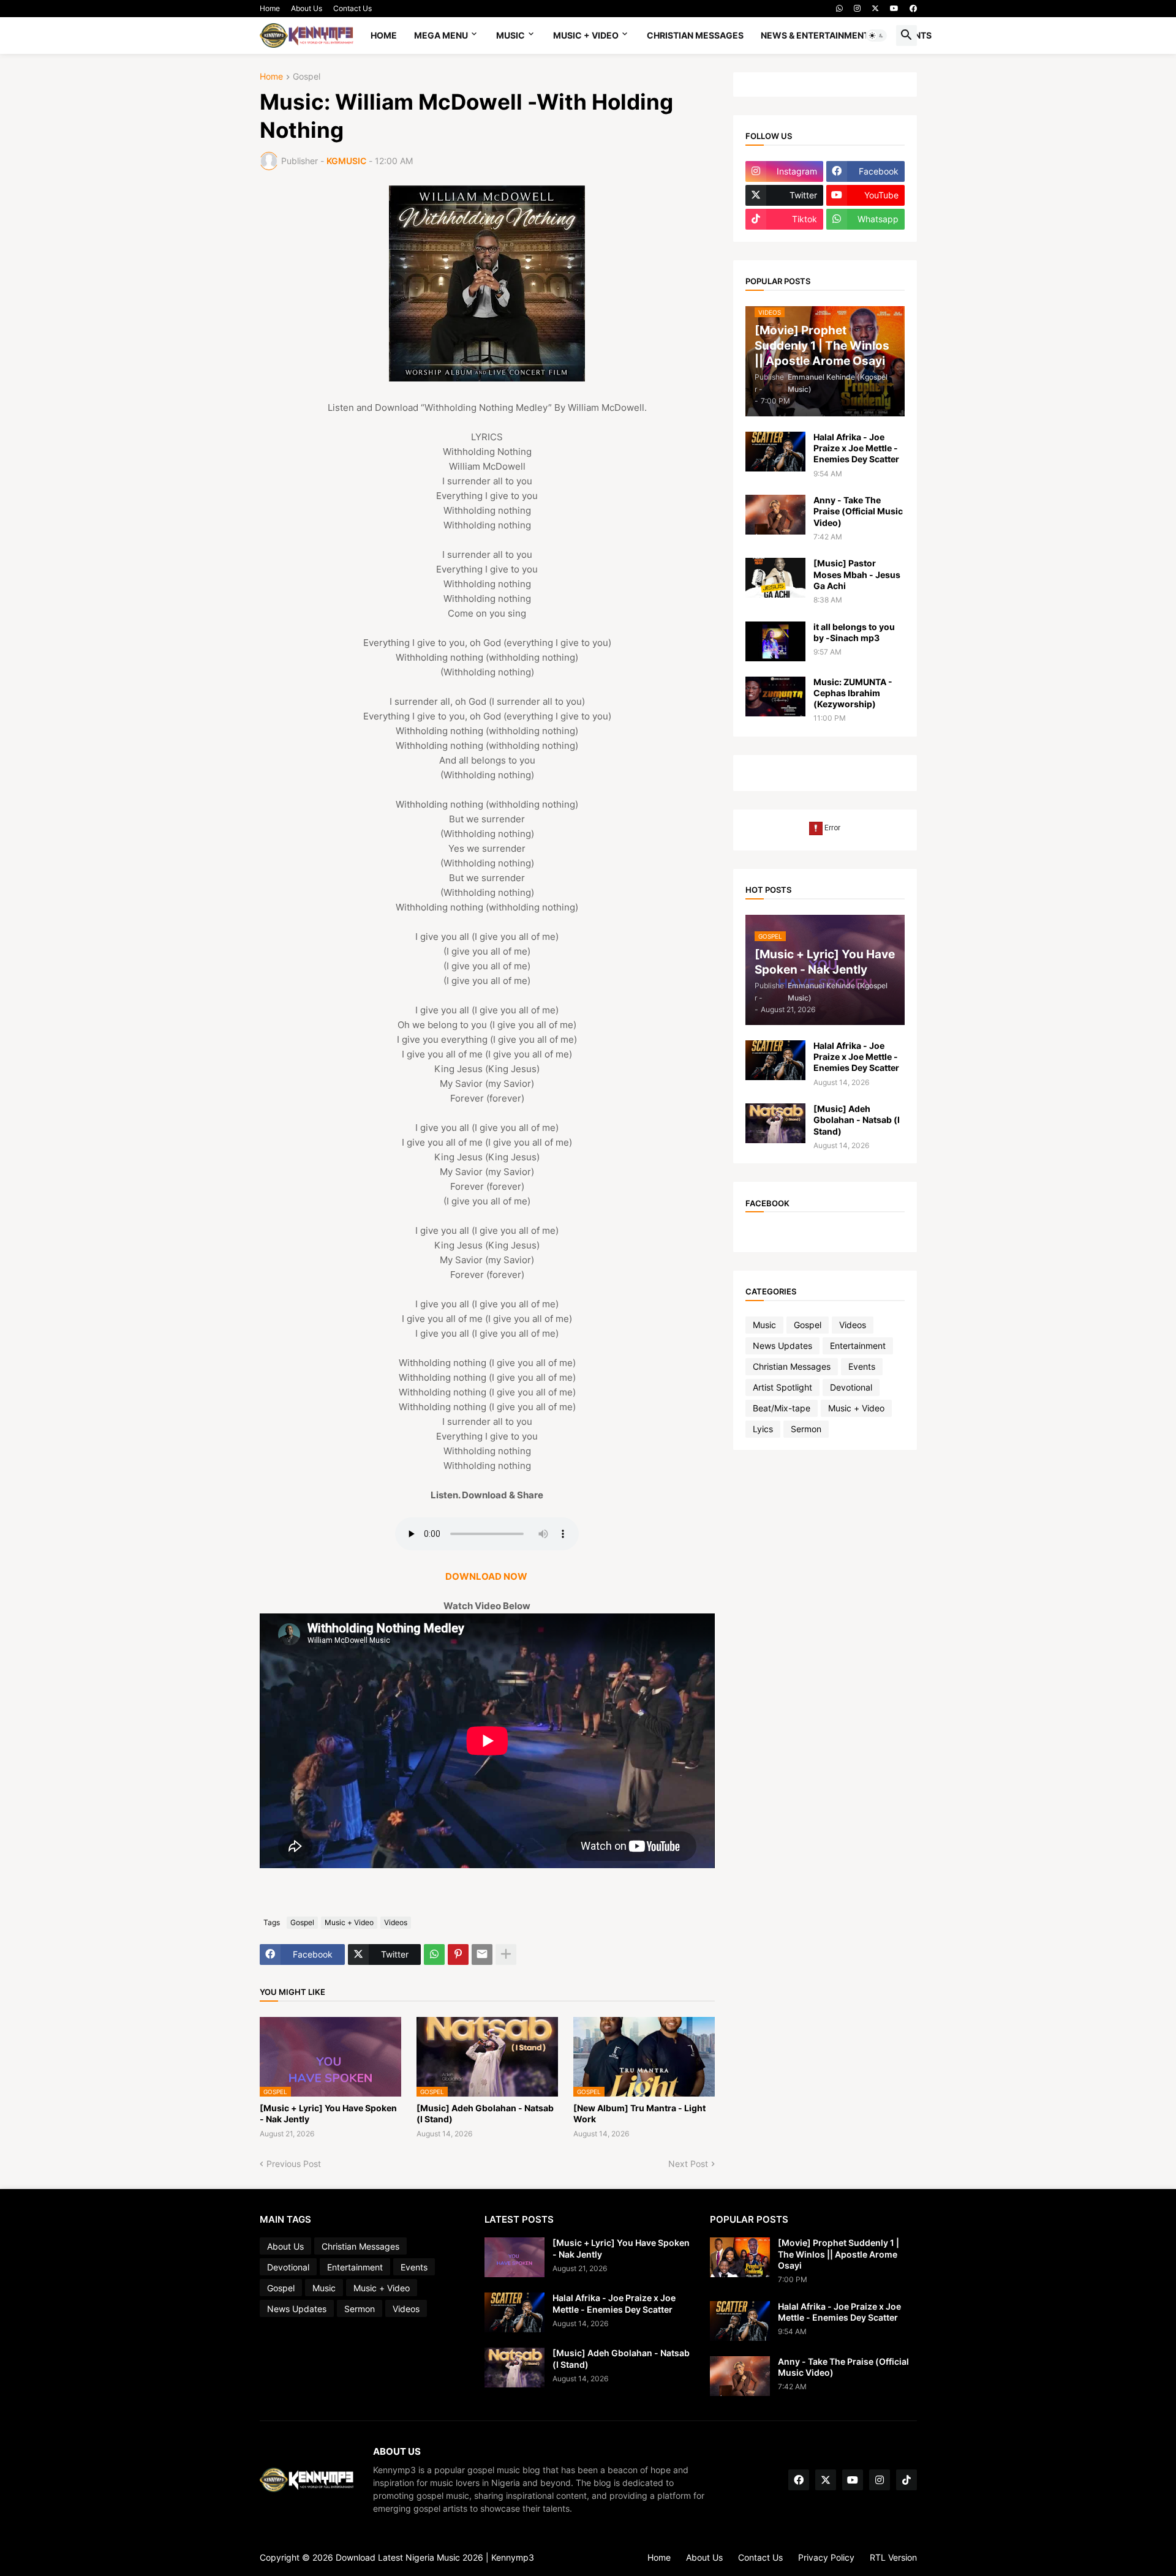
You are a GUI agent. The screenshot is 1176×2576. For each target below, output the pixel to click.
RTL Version (893, 2557)
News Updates (782, 1346)
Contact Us (352, 8)
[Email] (482, 1955)
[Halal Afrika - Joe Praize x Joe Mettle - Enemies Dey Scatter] (775, 452)
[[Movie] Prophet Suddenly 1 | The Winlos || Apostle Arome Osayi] (740, 2257)
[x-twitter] (875, 9)
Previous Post (294, 2164)
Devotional (851, 1387)
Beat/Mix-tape (782, 1408)
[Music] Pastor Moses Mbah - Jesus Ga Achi (857, 574)
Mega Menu (441, 35)
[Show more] (506, 1955)
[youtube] (894, 9)
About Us (307, 8)
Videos (396, 1922)
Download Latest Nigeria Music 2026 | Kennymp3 (435, 2557)
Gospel (307, 77)
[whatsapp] (839, 9)
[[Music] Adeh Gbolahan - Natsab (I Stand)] (775, 1123)
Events (862, 1366)
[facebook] (913, 9)
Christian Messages (695, 35)
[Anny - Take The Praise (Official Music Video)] (775, 515)
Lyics (763, 1429)
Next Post (688, 2164)
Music (511, 35)
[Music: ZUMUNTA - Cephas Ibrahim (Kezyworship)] (775, 697)
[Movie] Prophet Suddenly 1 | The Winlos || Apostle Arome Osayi (839, 2254)
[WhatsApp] (434, 1955)
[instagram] (857, 9)
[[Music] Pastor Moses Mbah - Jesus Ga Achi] (775, 578)
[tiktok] (907, 2480)
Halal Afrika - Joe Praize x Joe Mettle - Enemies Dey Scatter (856, 448)
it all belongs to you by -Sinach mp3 (854, 632)
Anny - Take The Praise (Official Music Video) (858, 511)
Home (270, 8)
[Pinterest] (458, 1955)
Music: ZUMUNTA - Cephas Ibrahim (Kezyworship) (853, 693)
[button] (876, 36)
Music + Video (586, 35)
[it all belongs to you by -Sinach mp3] (775, 641)
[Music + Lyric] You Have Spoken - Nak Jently (328, 2113)
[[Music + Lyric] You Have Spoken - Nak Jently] (514, 2257)
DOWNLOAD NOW (487, 1576)
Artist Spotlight (782, 1387)
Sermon (806, 1429)
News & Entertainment (815, 35)
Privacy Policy (826, 2557)
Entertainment (858, 1346)
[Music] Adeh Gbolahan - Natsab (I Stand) (485, 2113)
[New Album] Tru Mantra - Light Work (639, 2113)
